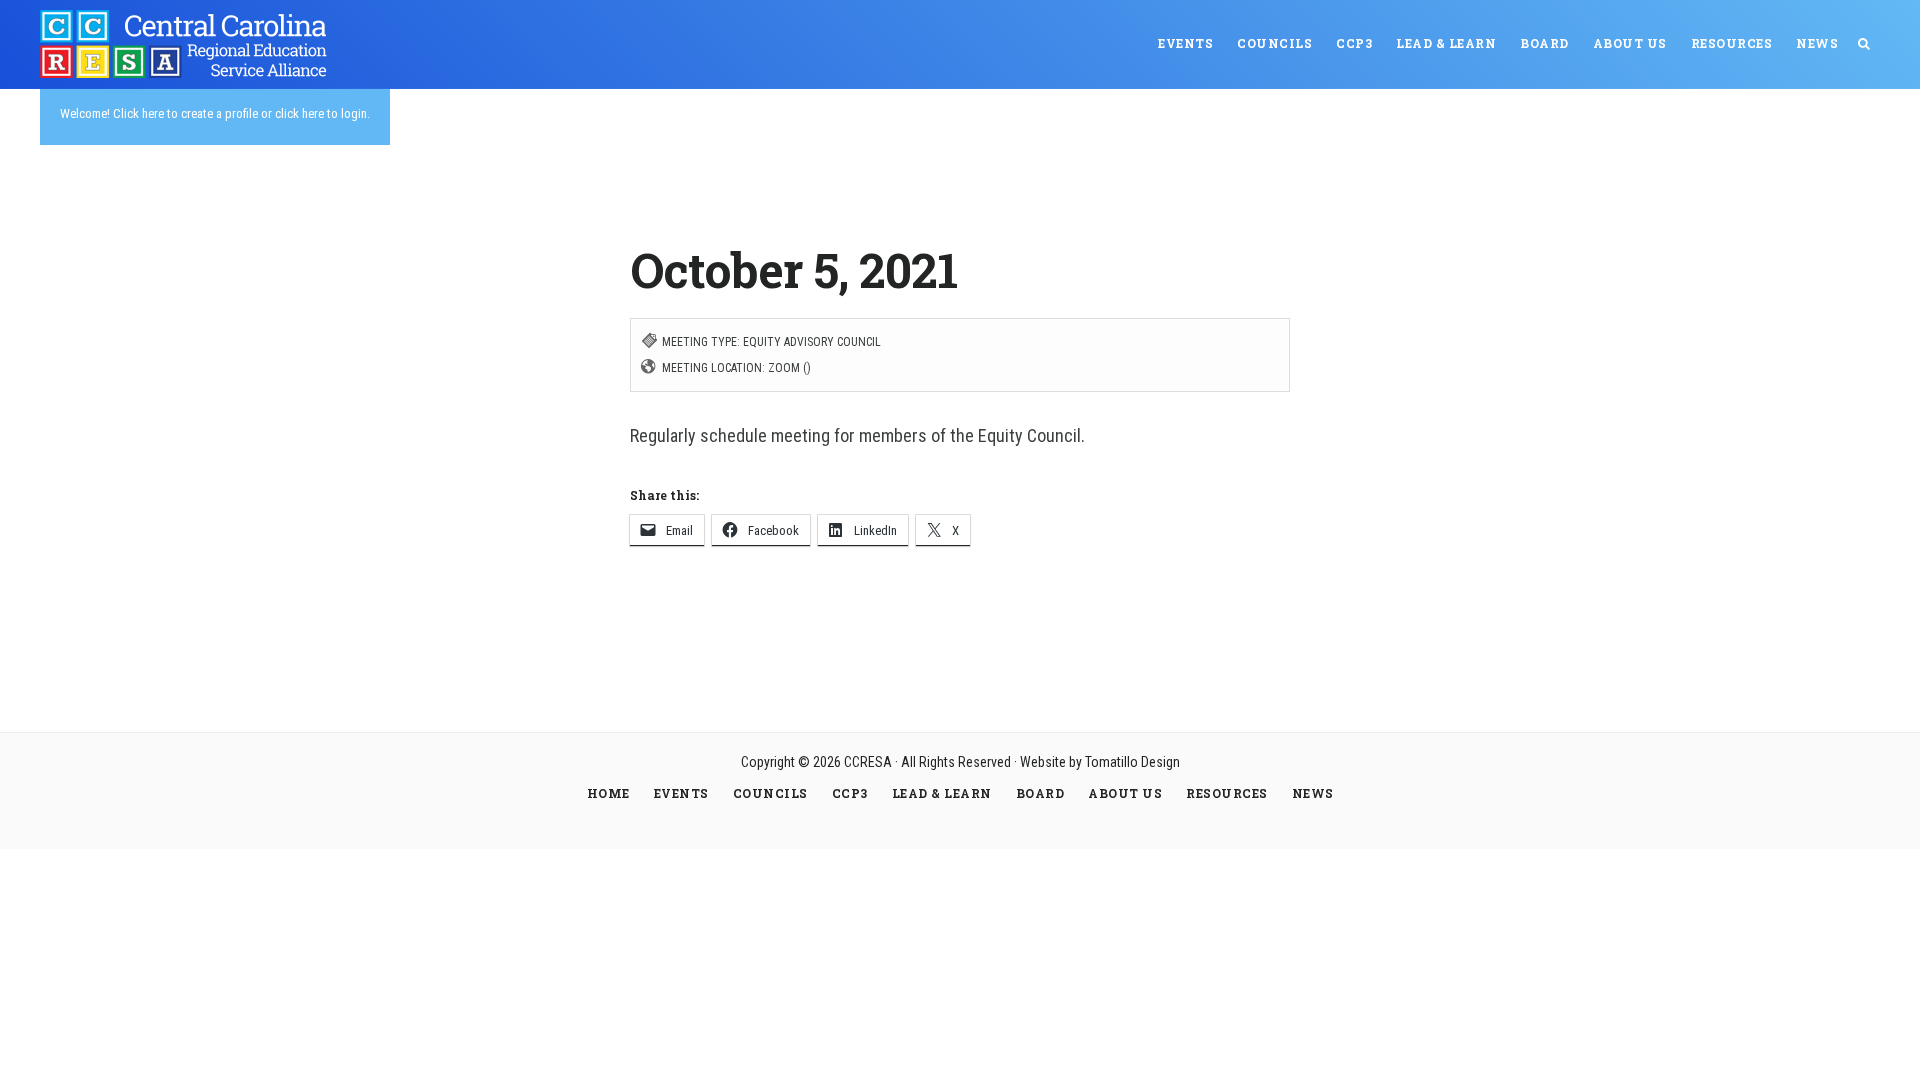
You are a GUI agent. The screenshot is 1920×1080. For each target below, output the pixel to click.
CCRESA (190, 44)
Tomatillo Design (1132, 762)
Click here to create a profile (185, 113)
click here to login (321, 113)
